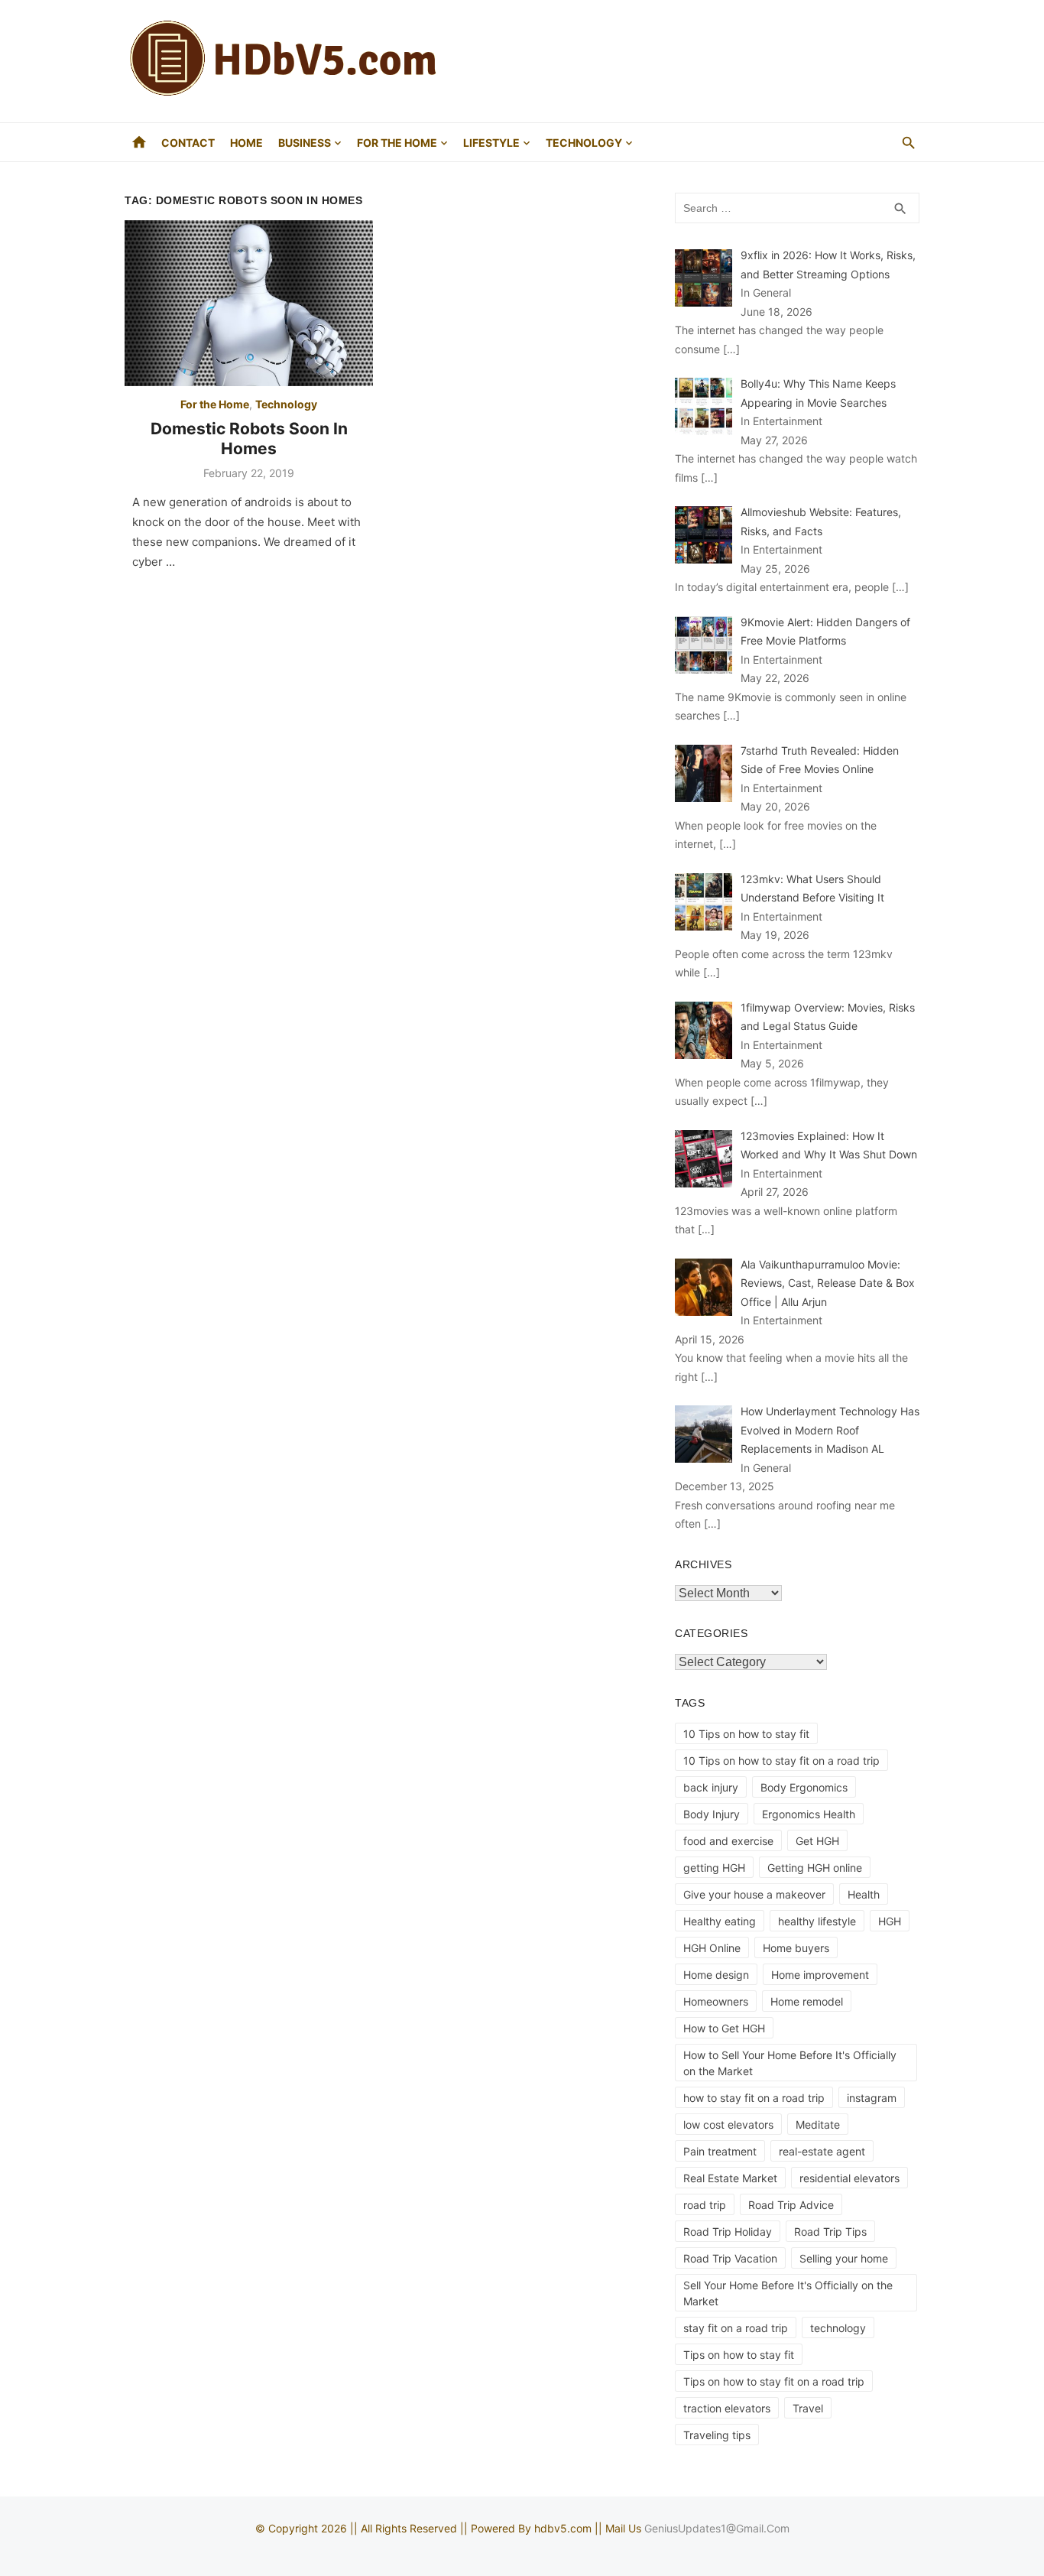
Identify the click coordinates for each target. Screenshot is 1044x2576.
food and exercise (728, 1841)
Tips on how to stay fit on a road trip (774, 2381)
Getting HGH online (815, 1868)
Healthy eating (720, 1921)
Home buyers (796, 1948)
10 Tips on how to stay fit (746, 1734)
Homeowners (716, 2001)
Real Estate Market (730, 2178)
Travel (808, 2408)
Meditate (818, 2124)
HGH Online (712, 1948)
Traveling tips (717, 2435)
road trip (705, 2205)
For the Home (397, 143)
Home (246, 143)
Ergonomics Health (809, 1814)
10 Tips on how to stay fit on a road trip (781, 1761)
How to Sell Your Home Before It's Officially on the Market (790, 2063)
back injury (711, 1787)
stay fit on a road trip (736, 2328)
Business (305, 143)
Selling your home (844, 2258)
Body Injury (712, 1814)
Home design (716, 1975)
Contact (188, 143)
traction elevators (727, 2408)
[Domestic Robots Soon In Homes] (249, 303)
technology (838, 2328)
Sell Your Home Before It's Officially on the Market (788, 2293)
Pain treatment (720, 2151)
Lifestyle (491, 143)
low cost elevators (728, 2124)
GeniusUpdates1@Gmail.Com (717, 2528)
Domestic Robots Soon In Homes (249, 439)
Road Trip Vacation (730, 2258)
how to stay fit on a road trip (754, 2098)
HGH (890, 1921)
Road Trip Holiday (728, 2232)
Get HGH (817, 1841)
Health (864, 1894)
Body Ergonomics (804, 1787)
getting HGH (714, 1868)
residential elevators (849, 2178)
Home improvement (820, 1975)
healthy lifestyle (817, 1921)
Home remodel (807, 2001)
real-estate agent (822, 2151)
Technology (584, 143)
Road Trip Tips (830, 2232)
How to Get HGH (724, 2028)
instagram (872, 2098)
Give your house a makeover (754, 1894)
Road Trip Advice (791, 2205)
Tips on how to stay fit (739, 2355)
